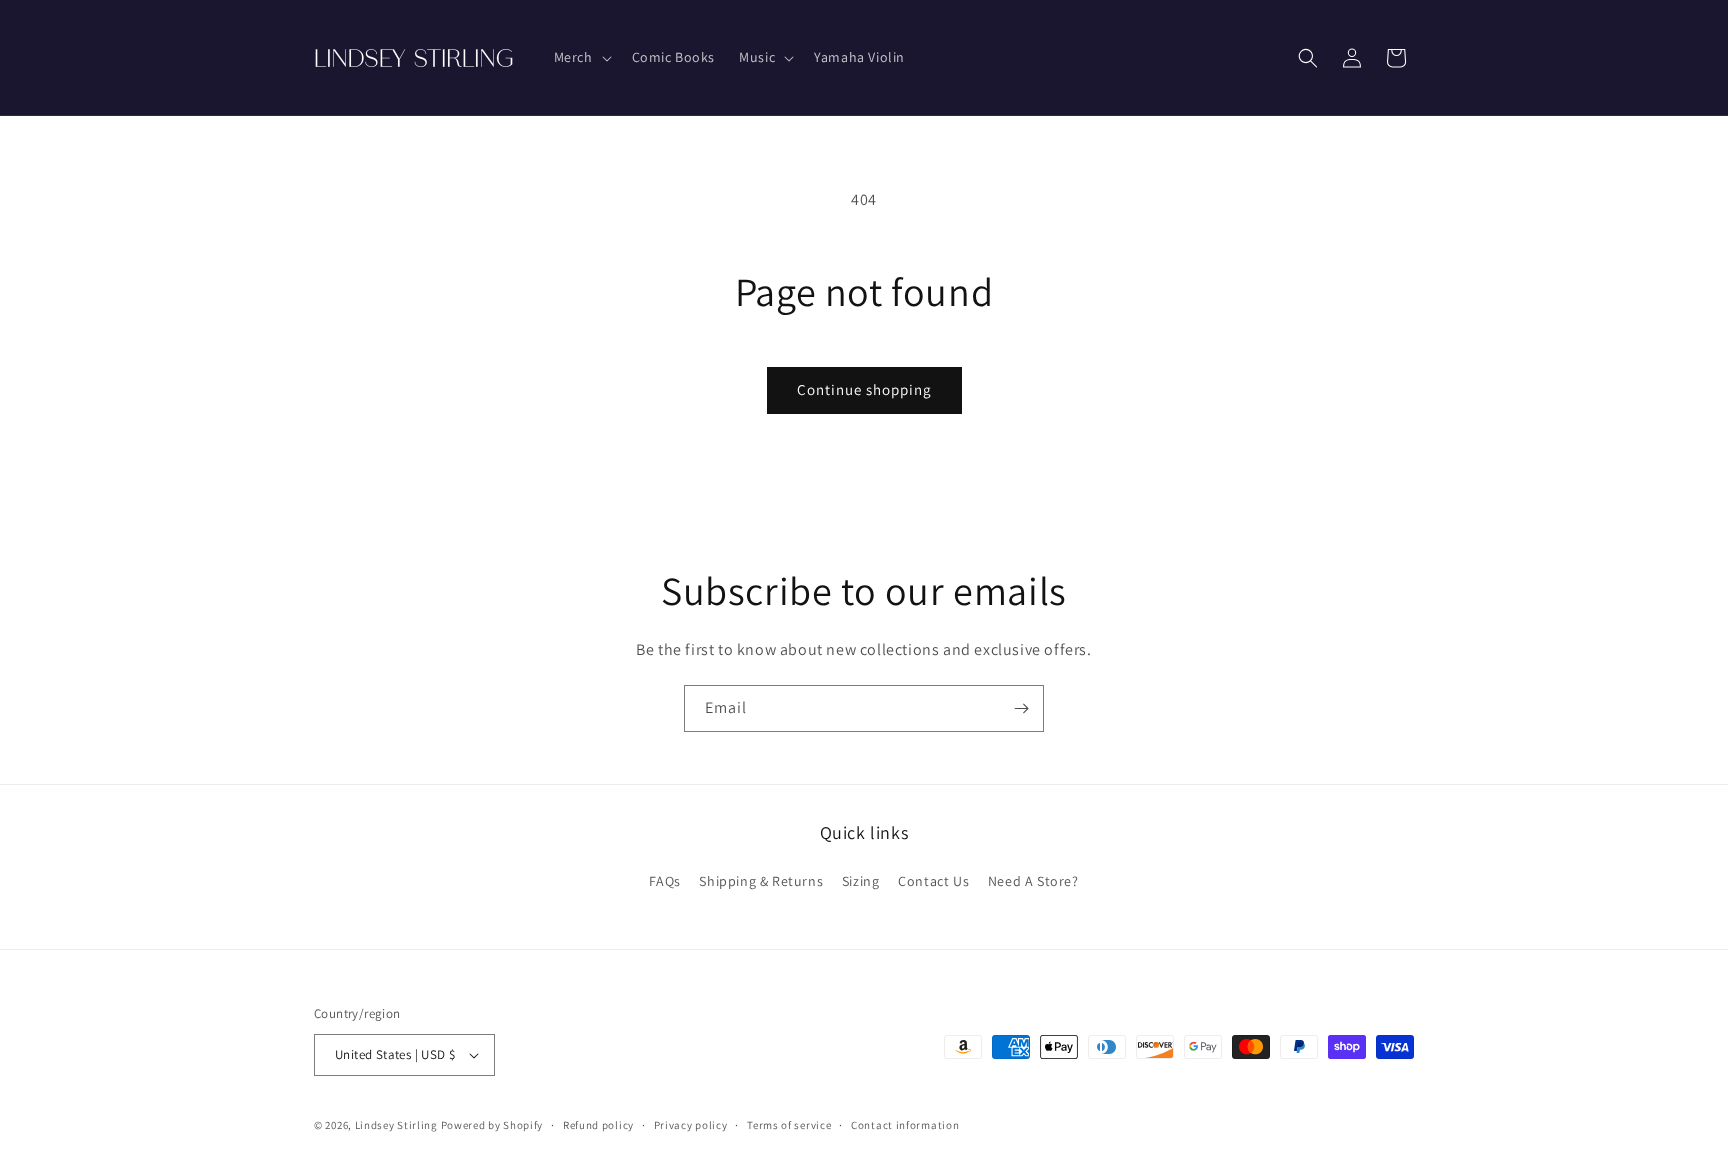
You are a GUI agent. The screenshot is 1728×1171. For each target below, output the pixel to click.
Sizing (861, 881)
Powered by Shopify (492, 1125)
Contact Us (933, 881)
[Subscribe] (1021, 708)
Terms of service (789, 1125)
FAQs (664, 881)
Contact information (905, 1125)
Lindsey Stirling (396, 1125)
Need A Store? (1033, 881)
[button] (581, 57)
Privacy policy (691, 1125)
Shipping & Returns (761, 881)
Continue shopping (864, 389)
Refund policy (598, 1125)
